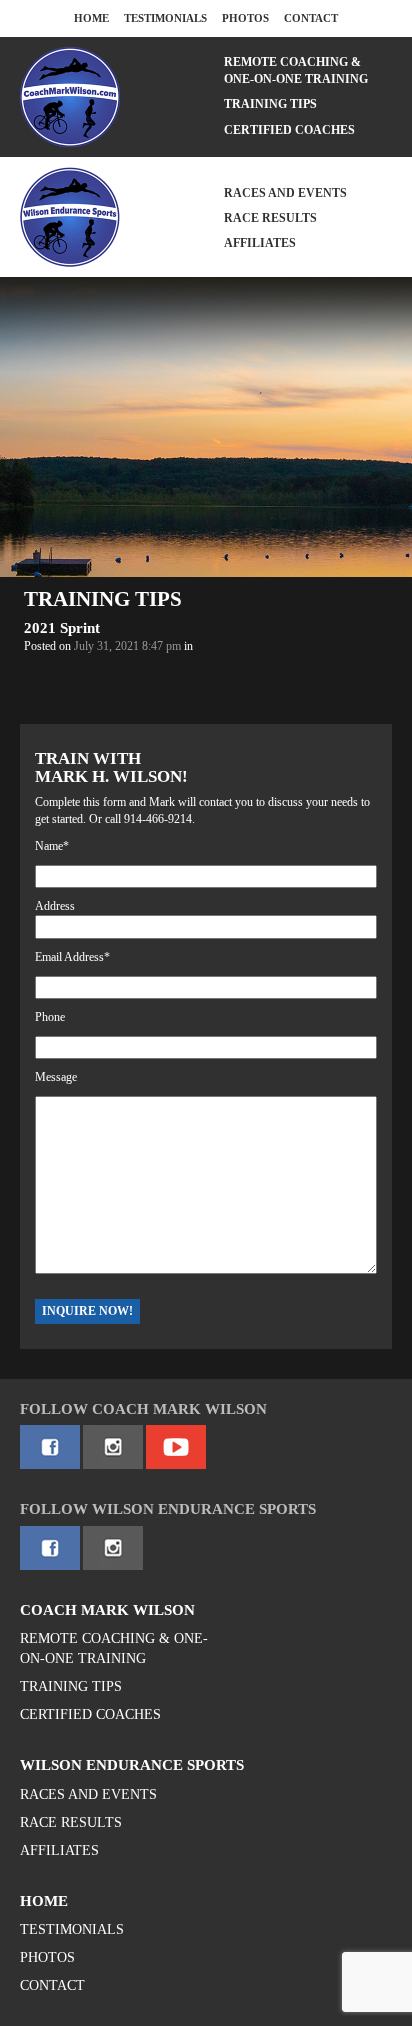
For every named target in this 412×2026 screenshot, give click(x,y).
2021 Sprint (62, 628)
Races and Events (285, 193)
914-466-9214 (158, 819)
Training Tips (270, 104)
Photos (245, 18)
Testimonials (165, 18)
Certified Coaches (289, 130)
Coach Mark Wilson (107, 1610)
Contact (311, 18)
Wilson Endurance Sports (132, 1765)
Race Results (270, 218)
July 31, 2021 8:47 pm (127, 646)
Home (91, 18)
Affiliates (260, 243)
